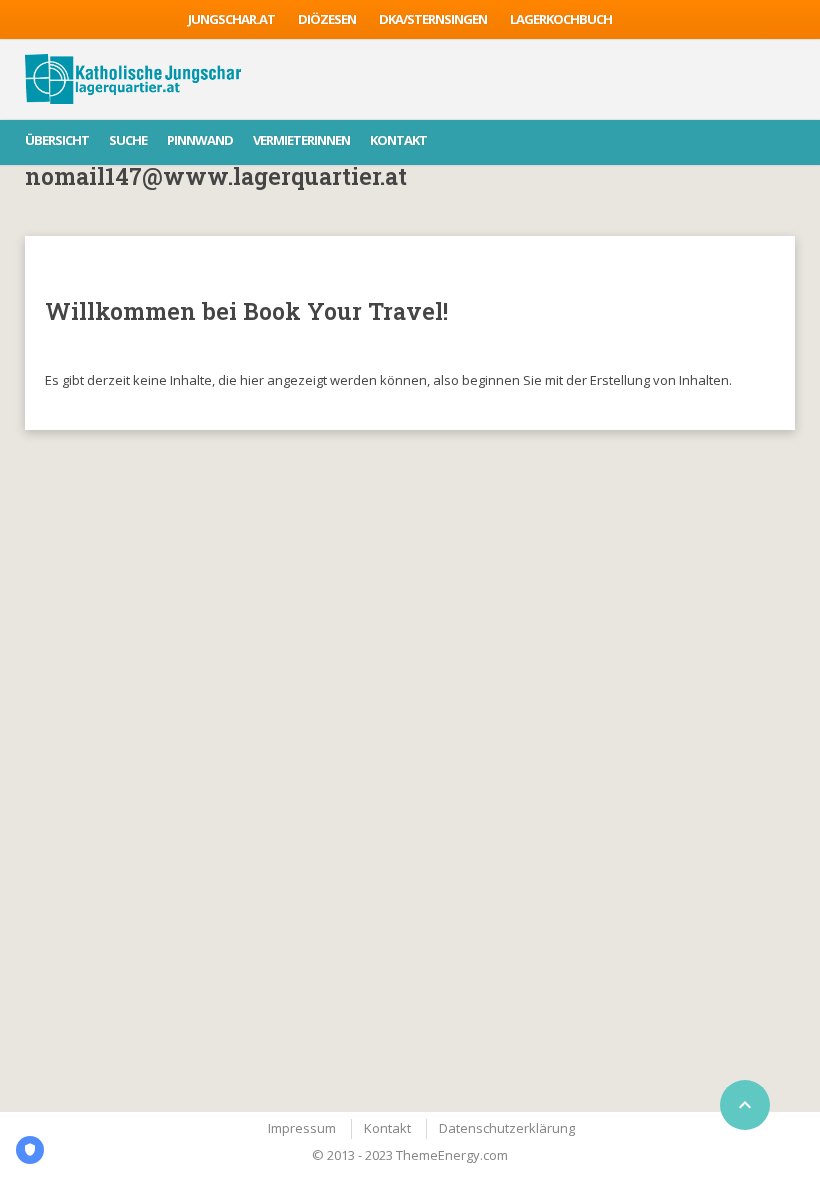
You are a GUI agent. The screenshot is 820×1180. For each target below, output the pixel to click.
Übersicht (57, 140)
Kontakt (398, 140)
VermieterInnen (301, 140)
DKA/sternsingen (433, 19)
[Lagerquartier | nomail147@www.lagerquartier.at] (133, 79)
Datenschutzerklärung (507, 1128)
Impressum (302, 1128)
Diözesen (327, 19)
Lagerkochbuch (561, 19)
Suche (128, 140)
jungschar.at (231, 19)
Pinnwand (200, 140)
